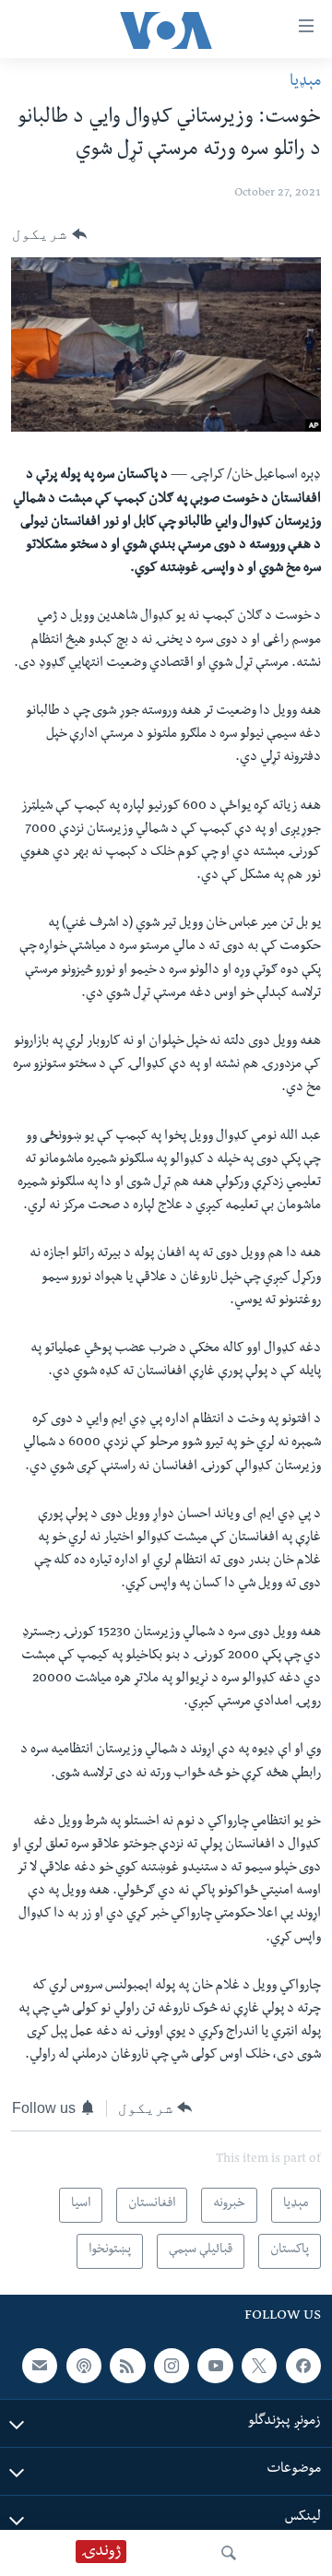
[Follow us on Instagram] (172, 2365)
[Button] (49, 234)
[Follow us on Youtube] (215, 2365)
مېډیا (305, 83)
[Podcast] (84, 2365)
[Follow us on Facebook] (303, 2365)
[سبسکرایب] (40, 2365)
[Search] (229, 2553)
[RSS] (127, 2365)
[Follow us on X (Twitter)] (259, 2365)
